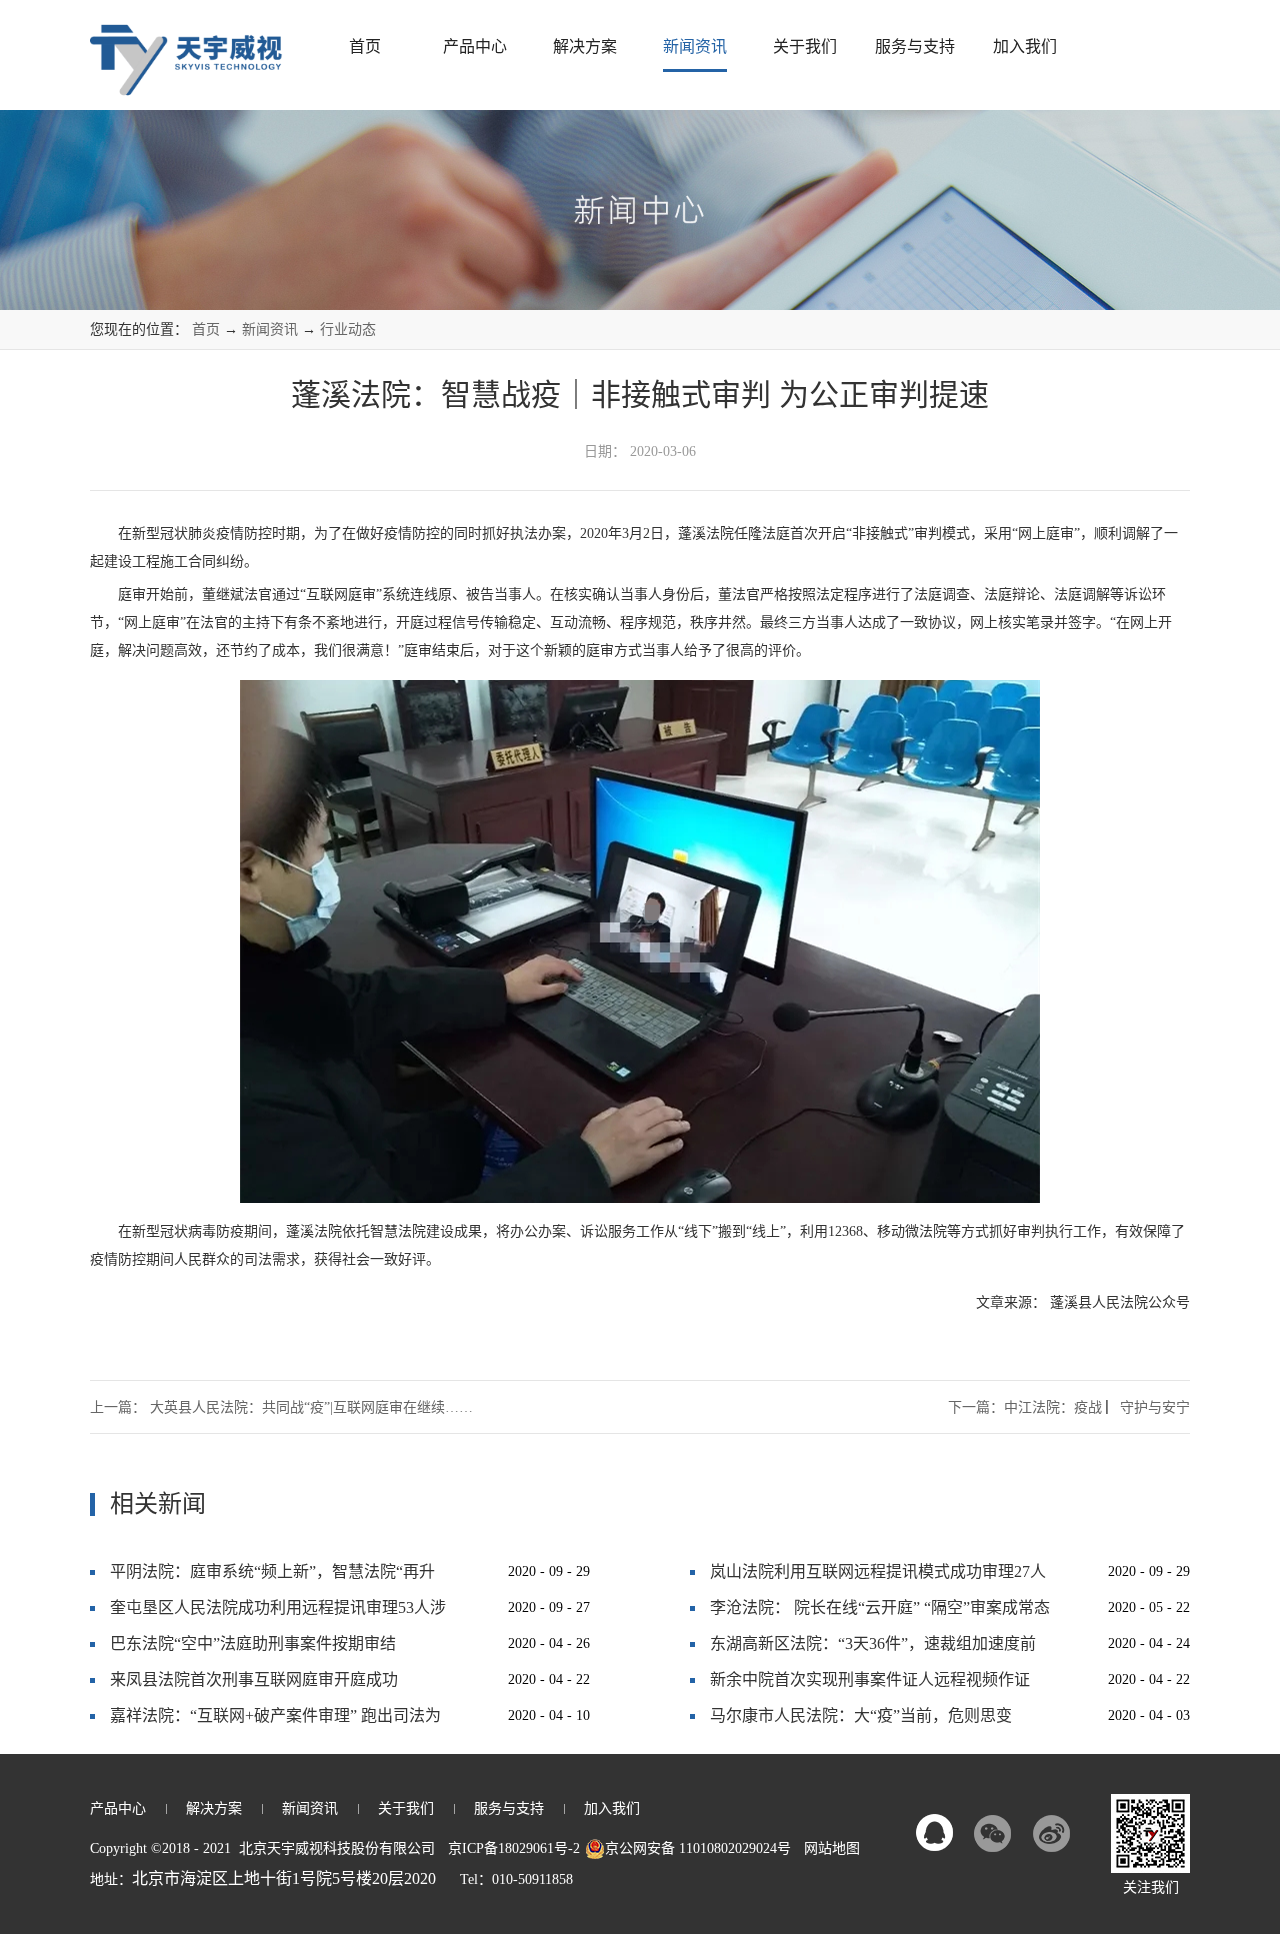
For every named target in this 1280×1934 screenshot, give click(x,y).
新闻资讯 (270, 329)
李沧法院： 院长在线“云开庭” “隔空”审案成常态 (880, 1607)
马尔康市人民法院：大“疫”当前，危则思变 (861, 1715)
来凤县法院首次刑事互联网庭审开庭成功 (254, 1679)
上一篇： (281, 1407)
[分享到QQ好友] (935, 1833)
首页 (365, 46)
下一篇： (1069, 1407)
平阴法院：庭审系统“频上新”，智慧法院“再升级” (272, 1576)
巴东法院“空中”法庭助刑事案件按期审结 (253, 1643)
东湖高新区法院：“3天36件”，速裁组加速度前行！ (873, 1648)
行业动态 (348, 329)
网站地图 (828, 1848)
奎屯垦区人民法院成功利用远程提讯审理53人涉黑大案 (278, 1612)
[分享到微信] (993, 1833)
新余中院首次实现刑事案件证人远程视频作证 (870, 1679)
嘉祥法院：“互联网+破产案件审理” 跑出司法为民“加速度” (275, 1720)
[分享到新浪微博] (1051, 1833)
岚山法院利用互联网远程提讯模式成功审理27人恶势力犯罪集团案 (878, 1576)
